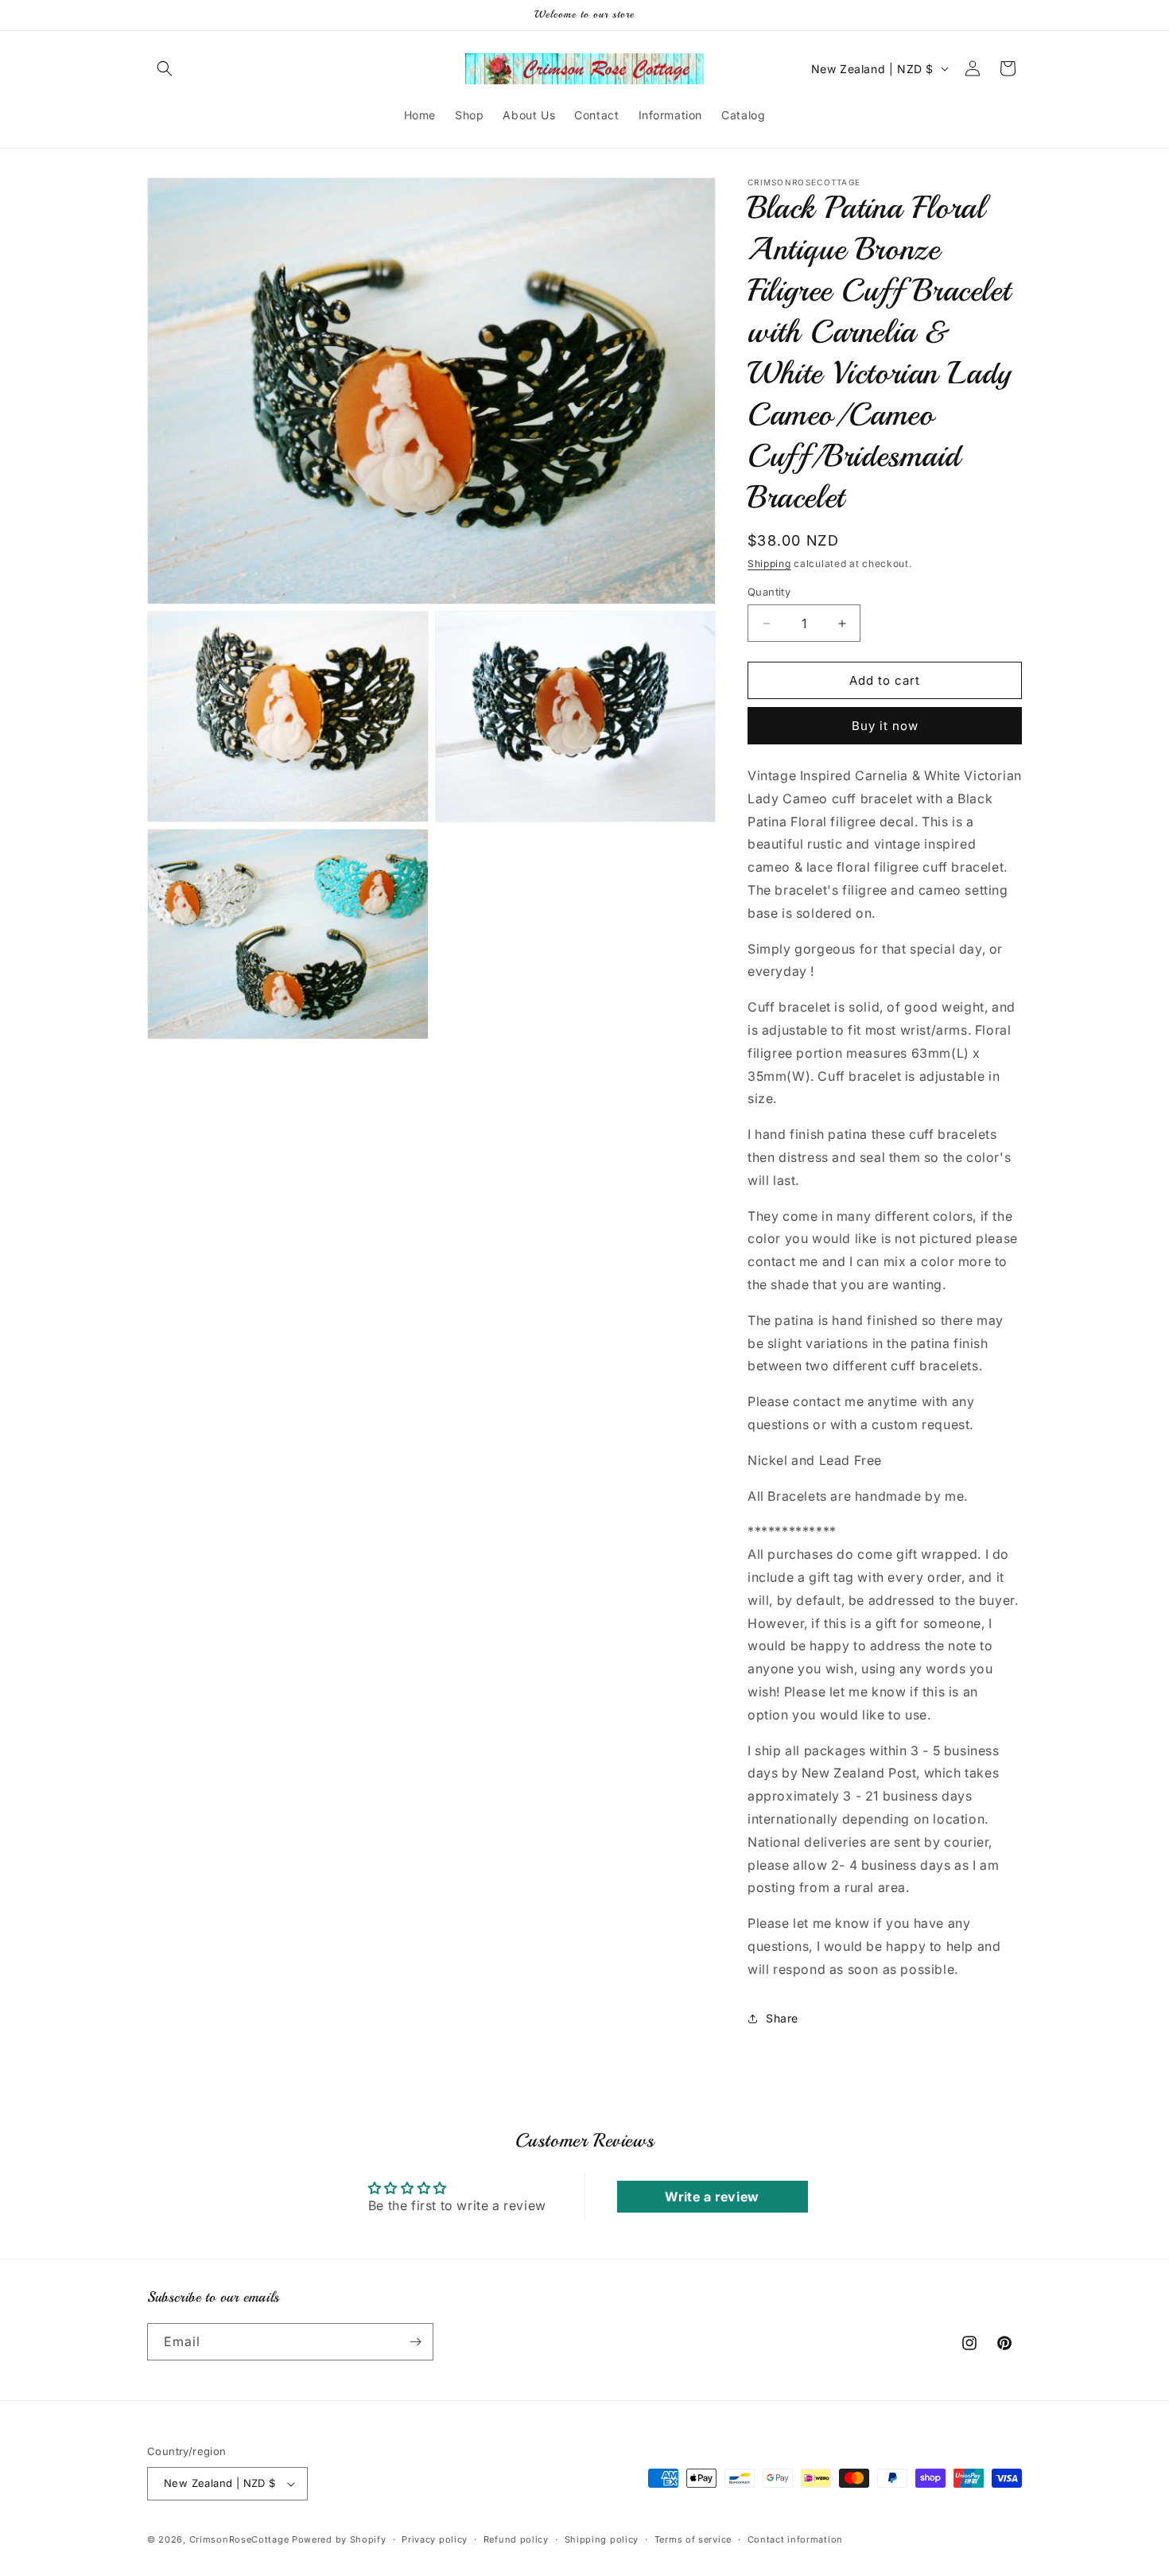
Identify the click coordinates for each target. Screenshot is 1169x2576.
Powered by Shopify (339, 2539)
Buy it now (885, 726)
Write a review (712, 2197)
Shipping (769, 563)
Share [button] (782, 2018)
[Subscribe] (415, 2342)
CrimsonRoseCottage (239, 2539)
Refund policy (516, 2539)
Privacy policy (435, 2539)
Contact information (795, 2539)
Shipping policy (602, 2539)
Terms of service (693, 2539)
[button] (165, 68)
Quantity (769, 592)
